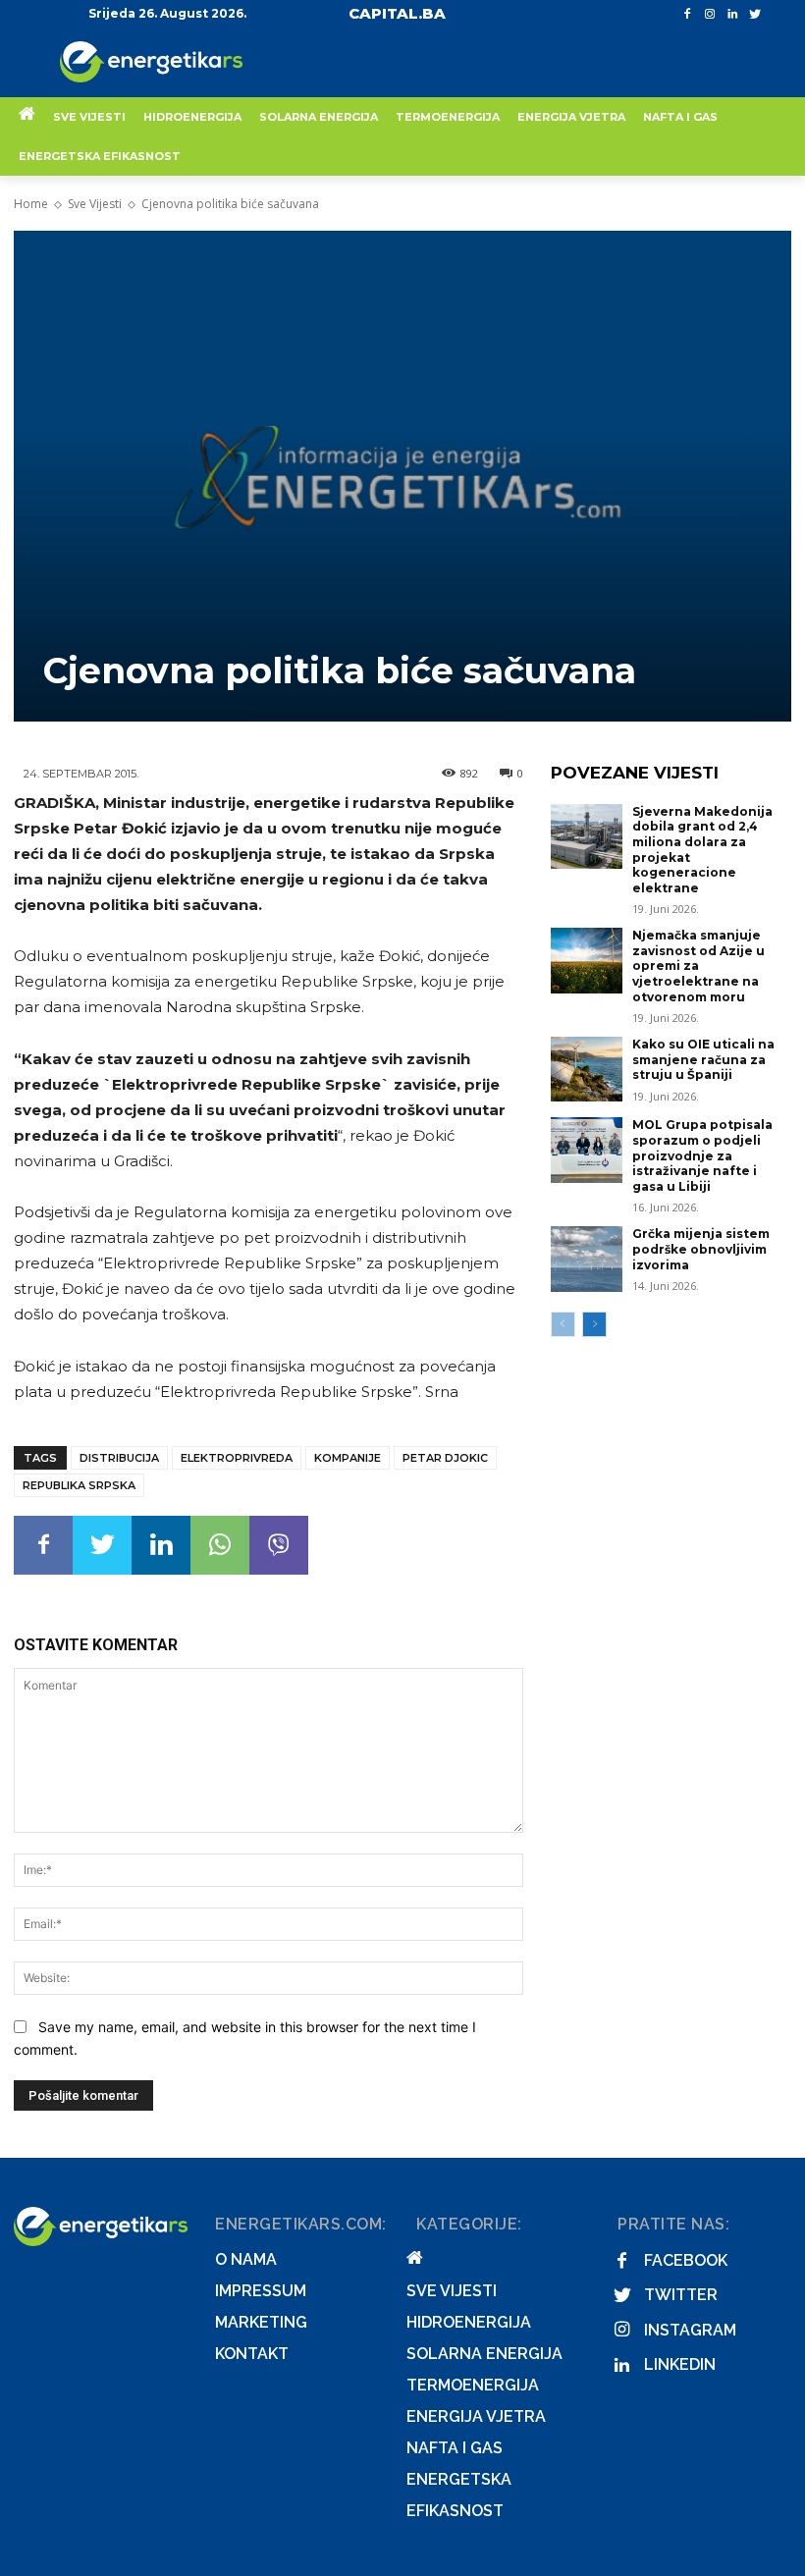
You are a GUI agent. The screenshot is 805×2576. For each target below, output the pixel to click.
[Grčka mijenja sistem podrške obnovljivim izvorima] (587, 1259)
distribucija (119, 1458)
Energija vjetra (476, 2416)
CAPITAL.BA (397, 13)
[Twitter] (754, 14)
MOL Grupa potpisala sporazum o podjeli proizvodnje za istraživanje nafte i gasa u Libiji (702, 1155)
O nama (246, 2259)
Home (31, 204)
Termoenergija (473, 2385)
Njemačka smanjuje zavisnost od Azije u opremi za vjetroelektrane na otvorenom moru (698, 966)
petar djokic (445, 1458)
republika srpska (79, 1485)
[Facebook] (688, 14)
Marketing (261, 2322)
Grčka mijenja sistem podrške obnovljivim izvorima (701, 1249)
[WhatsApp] (220, 1545)
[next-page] (594, 1324)
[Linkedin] (732, 14)
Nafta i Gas (455, 2448)
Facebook (686, 2260)
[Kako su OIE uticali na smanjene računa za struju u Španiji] (587, 1069)
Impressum (261, 2291)
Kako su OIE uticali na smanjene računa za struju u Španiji (703, 1059)
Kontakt (252, 2354)
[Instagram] (710, 14)
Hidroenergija (469, 2322)
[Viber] (279, 1545)
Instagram (690, 2330)
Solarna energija (484, 2354)
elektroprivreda (237, 1458)
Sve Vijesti (95, 204)
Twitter (681, 2295)
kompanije (348, 1458)
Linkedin (680, 2364)
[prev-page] (563, 1324)
